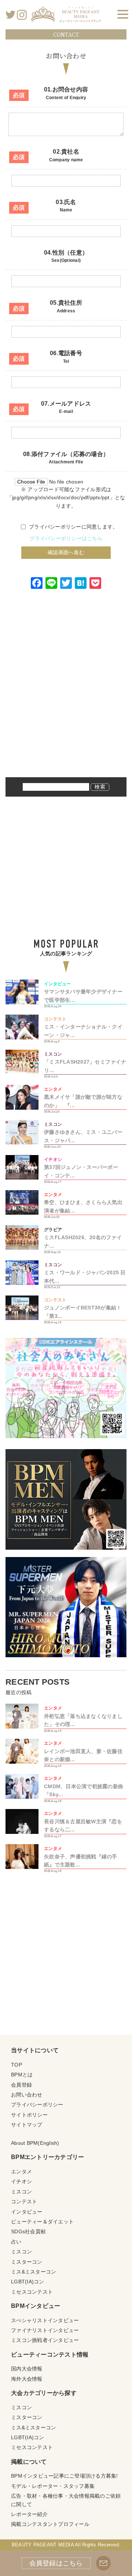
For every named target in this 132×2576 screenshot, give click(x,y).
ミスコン (21, 2192)
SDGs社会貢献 (28, 2231)
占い (16, 2242)
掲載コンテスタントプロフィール (50, 2524)
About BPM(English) (35, 2143)
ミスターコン (27, 2262)
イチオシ (21, 2181)
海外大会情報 (27, 2379)
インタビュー (27, 2212)
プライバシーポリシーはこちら (66, 538)
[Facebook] (37, 584)
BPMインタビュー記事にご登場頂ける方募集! (65, 2476)
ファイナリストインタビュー (45, 2330)
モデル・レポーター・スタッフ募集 (53, 2486)
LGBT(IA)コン (28, 2282)
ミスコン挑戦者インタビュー (45, 2340)
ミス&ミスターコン (34, 2272)
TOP (16, 2065)
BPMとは (22, 2075)
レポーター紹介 (29, 2514)
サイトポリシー (29, 2115)
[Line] (51, 584)
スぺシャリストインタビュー (45, 2320)
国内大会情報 (27, 2369)
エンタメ (21, 2171)
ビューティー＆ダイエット (42, 2222)
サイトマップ (27, 2125)
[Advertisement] (66, 693)
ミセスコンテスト (32, 2292)
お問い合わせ (27, 2095)
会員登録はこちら (56, 2563)
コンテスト (24, 2201)
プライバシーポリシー (37, 2105)
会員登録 (21, 2085)
